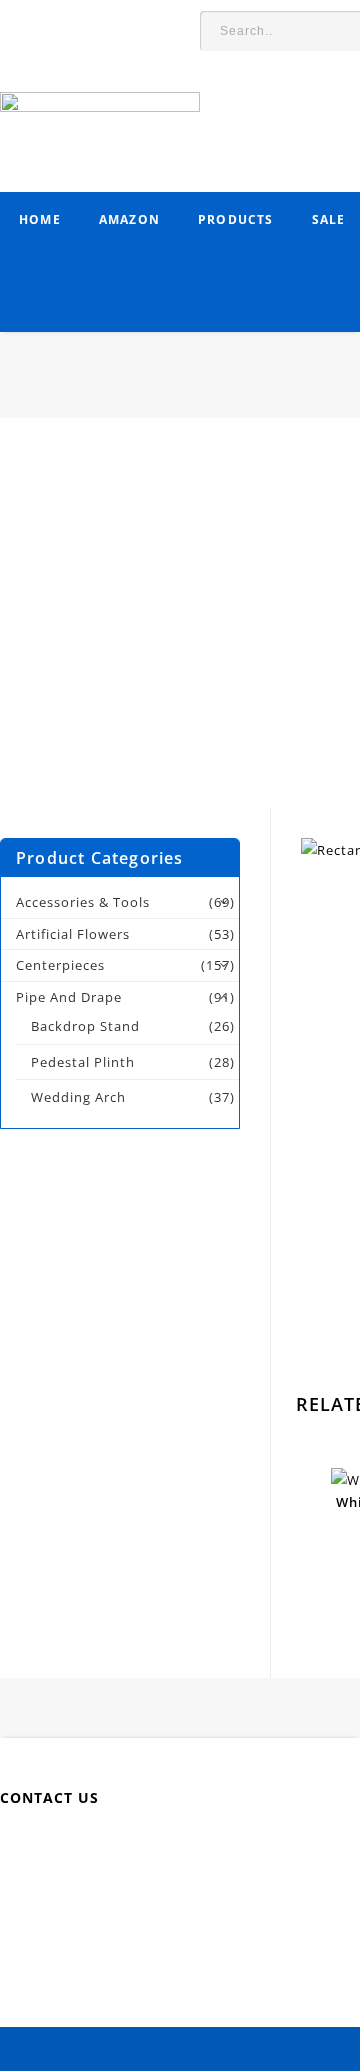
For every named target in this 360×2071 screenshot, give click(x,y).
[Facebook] (77, 1845)
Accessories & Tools (83, 902)
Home (40, 219)
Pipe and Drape (69, 997)
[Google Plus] (257, 1845)
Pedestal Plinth (83, 1062)
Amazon (129, 219)
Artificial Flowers (73, 934)
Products (236, 219)
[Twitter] (122, 1845)
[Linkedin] (167, 1845)
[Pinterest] (212, 1845)
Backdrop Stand (85, 1026)
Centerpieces (60, 965)
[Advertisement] (180, 628)
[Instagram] (302, 1845)
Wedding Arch (78, 1097)
